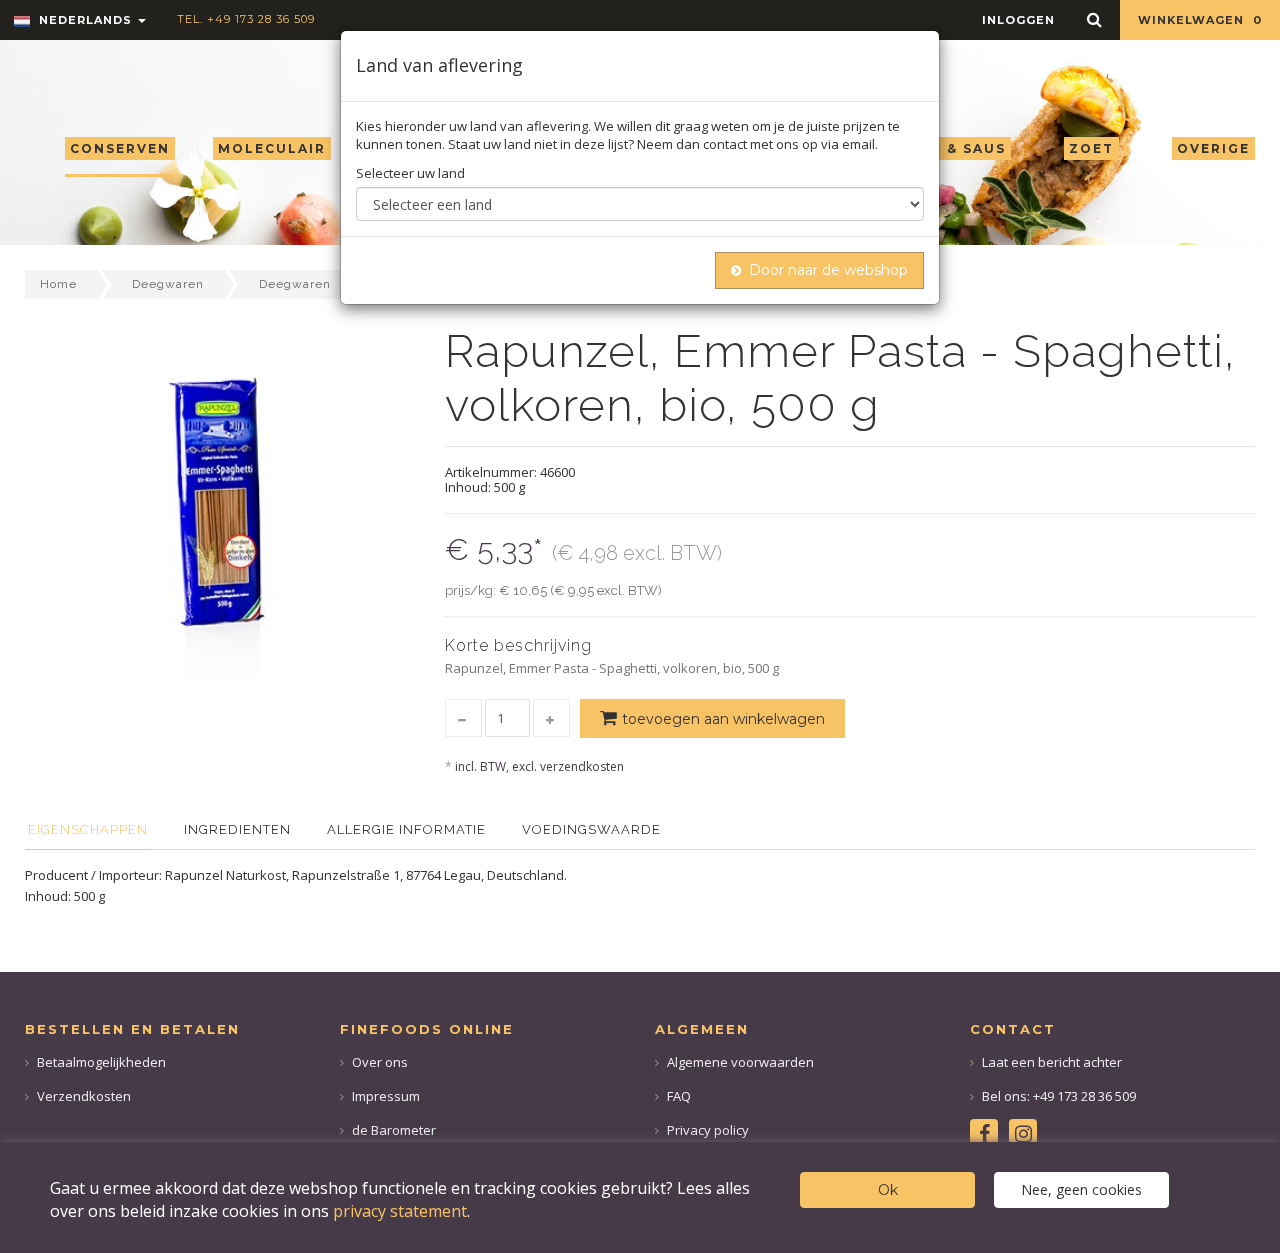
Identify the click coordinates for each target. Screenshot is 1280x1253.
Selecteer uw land (410, 173)
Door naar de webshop (828, 270)
